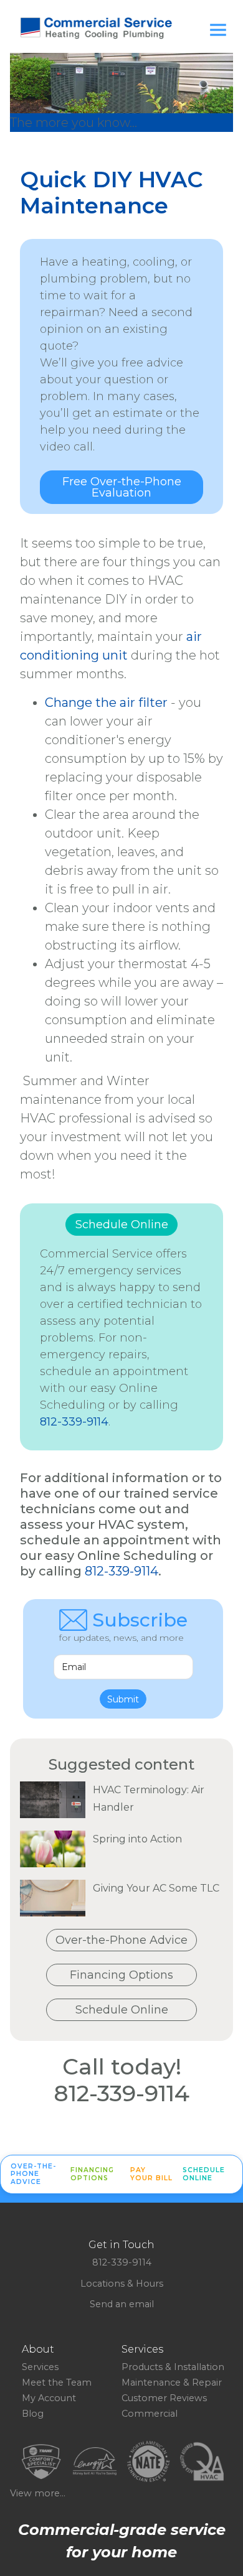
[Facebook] (107, 2315)
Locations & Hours (122, 2284)
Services (40, 2367)
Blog (33, 2414)
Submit (123, 1699)
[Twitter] (117, 2315)
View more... (38, 2493)
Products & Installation (173, 2367)
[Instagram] (126, 2315)
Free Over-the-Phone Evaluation (122, 487)
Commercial (150, 2414)
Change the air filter (106, 702)
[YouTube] (136, 2315)
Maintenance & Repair (172, 2382)
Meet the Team (57, 2382)
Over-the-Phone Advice (121, 1940)
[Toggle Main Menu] (218, 30)
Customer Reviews (164, 2398)
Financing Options (121, 1975)
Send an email (122, 2304)
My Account (49, 2398)
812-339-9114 (74, 1422)
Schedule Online (122, 1225)
